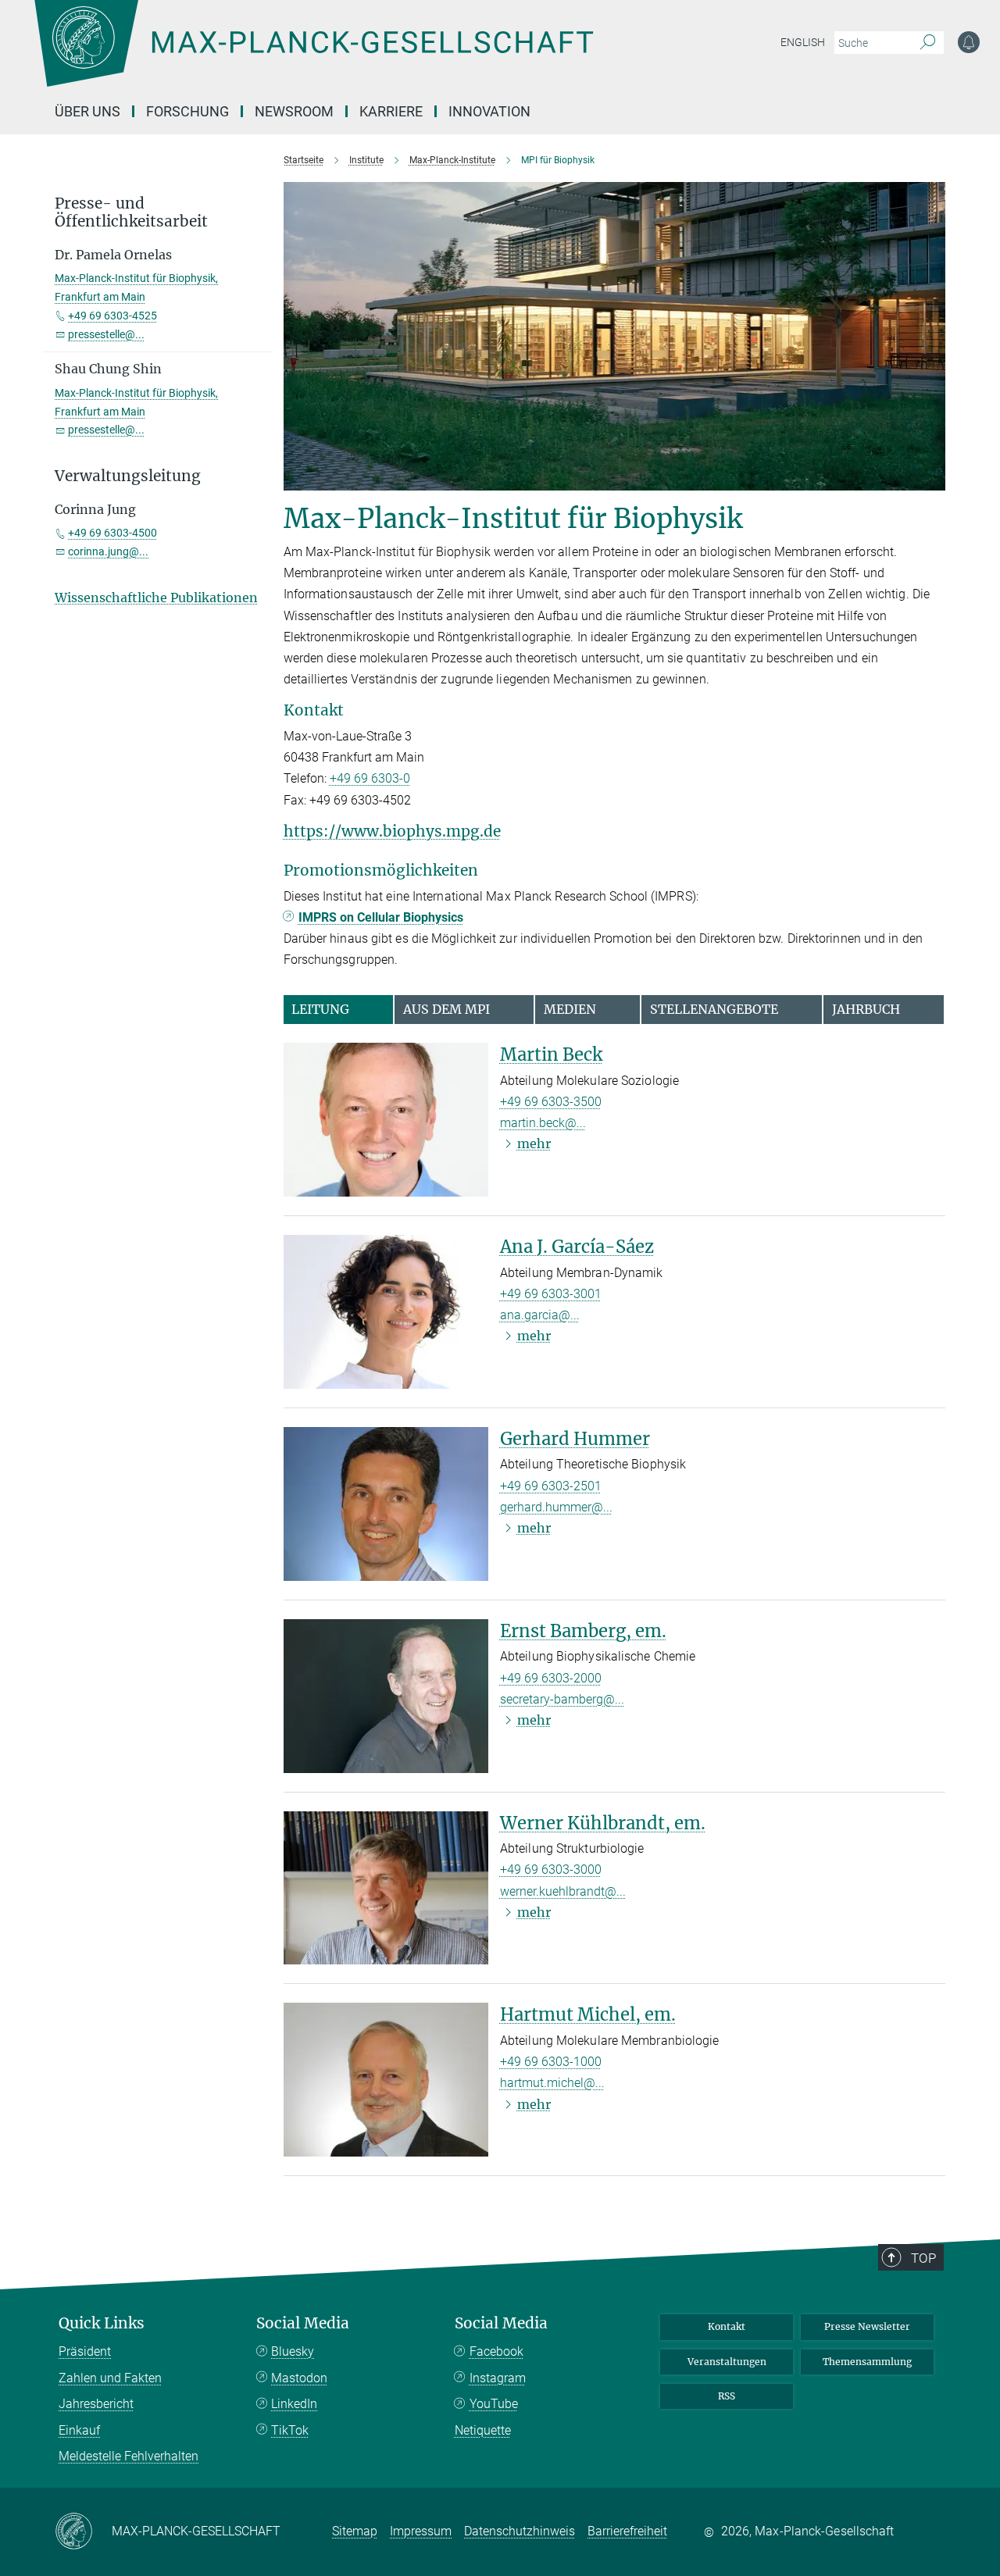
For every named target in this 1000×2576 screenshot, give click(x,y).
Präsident (85, 2351)
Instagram (498, 2378)
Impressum (421, 2531)
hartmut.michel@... (552, 2083)
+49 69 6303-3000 (551, 1870)
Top (923, 2258)
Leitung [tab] (320, 1009)
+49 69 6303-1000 (551, 2062)
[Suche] (928, 43)
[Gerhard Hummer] (386, 1504)
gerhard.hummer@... (556, 1507)
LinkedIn (294, 2404)
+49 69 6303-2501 (551, 1486)
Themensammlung (867, 2362)
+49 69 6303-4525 (112, 316)
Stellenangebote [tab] (714, 1009)
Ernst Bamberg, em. (583, 1631)
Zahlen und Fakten (110, 2378)
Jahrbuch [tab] (866, 1009)
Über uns (87, 111)
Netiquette (483, 2430)
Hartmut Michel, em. (588, 2014)
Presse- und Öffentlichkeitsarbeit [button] (131, 212)
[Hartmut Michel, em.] (386, 2080)
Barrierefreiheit (627, 2531)
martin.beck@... (543, 1123)
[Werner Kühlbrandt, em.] (386, 1888)
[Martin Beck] (386, 1120)
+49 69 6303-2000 (551, 1678)
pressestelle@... (106, 334)
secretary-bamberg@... (562, 1699)
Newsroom (294, 111)
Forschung (187, 111)
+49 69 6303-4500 (112, 533)
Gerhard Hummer (575, 1439)
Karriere (391, 111)
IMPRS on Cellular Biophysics (381, 917)
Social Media (303, 2323)
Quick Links (102, 2323)
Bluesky (293, 2351)
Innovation (489, 111)
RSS (727, 2396)
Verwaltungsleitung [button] (128, 476)
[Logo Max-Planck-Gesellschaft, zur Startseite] (313, 55)
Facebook (496, 2351)
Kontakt (727, 2326)
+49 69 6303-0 (370, 778)
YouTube (494, 2404)
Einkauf (79, 2430)
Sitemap (355, 2531)
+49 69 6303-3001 (551, 1294)
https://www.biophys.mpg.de (392, 831)
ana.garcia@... (540, 1315)
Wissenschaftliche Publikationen (156, 598)
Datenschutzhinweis (520, 2531)
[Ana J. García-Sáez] (386, 1312)
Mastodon (299, 2378)
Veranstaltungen (727, 2362)
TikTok (290, 2430)
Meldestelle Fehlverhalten (129, 2456)
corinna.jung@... (108, 551)
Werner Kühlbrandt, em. (603, 1823)
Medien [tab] (570, 1009)
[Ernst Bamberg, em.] (386, 1696)
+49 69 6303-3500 (551, 1102)
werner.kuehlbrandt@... (563, 1891)
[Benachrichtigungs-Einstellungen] (969, 42)
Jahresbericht (96, 2404)
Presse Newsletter (867, 2326)
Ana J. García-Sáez (577, 1247)
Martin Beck (551, 1054)
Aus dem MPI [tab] (446, 1009)
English (803, 42)
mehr (534, 1144)
